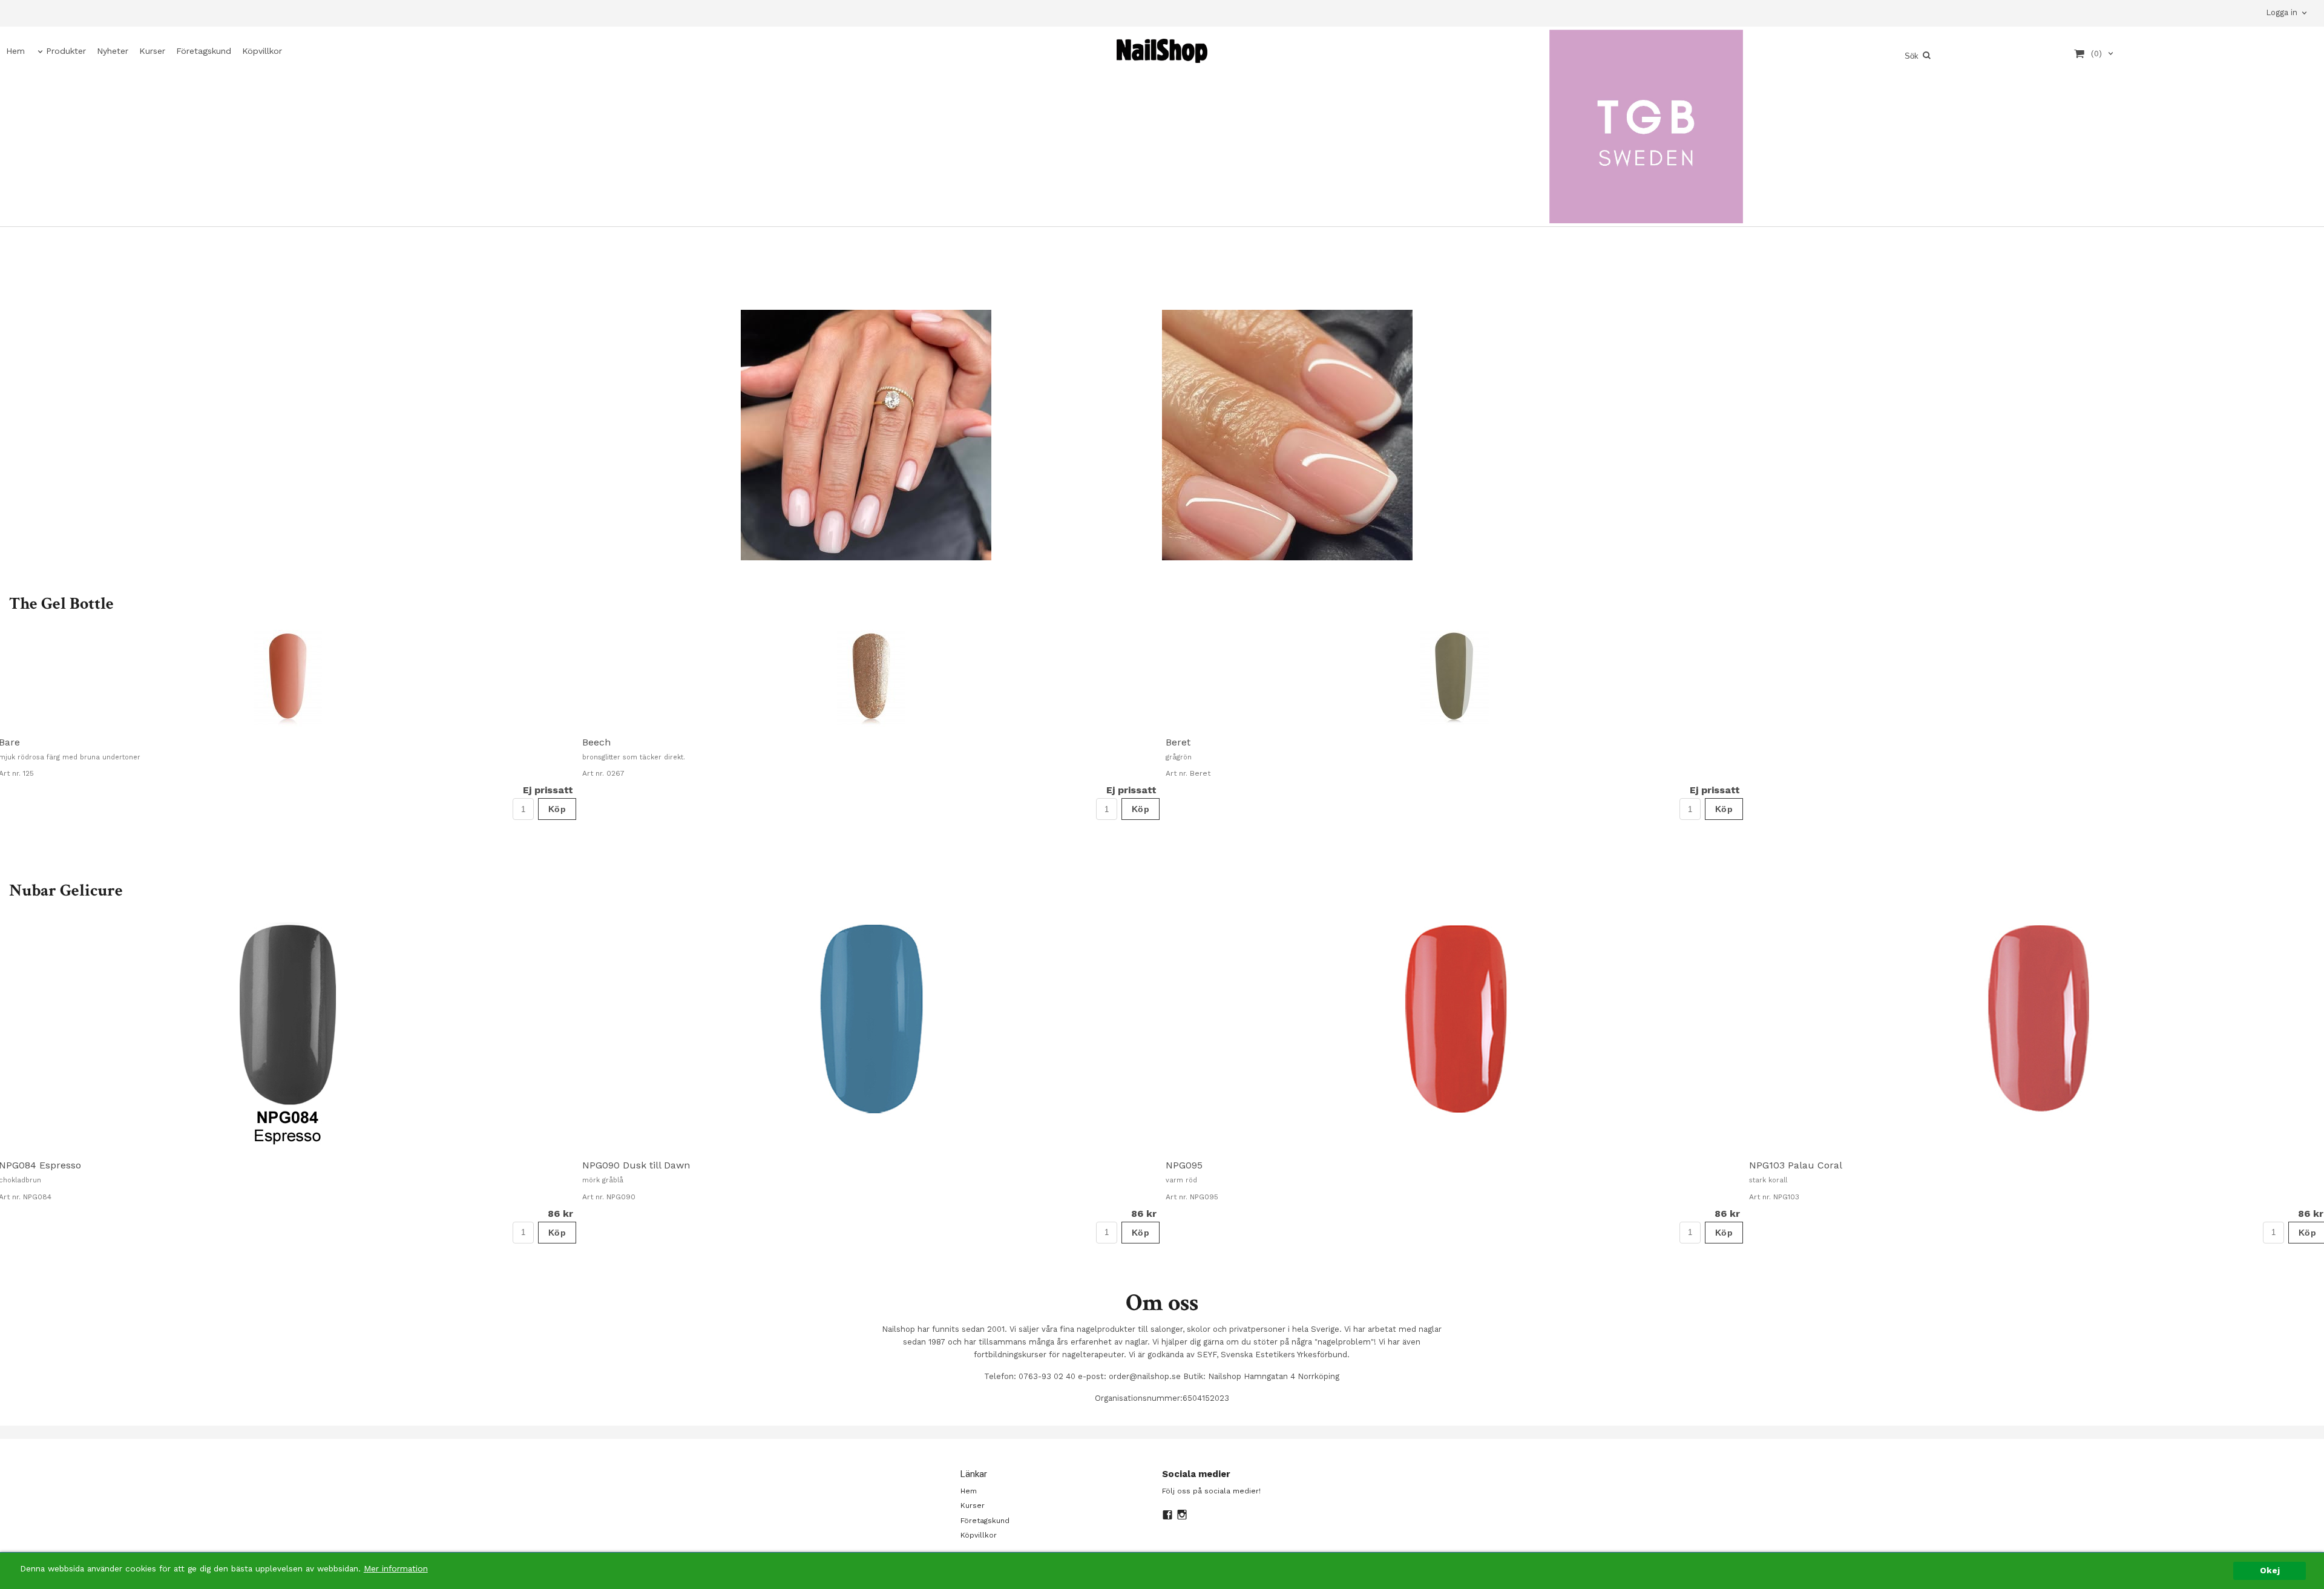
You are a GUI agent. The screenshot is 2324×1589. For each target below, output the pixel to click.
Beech (596, 742)
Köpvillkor (262, 51)
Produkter (66, 51)
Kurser (152, 51)
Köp (557, 809)
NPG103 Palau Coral (1796, 1165)
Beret (1178, 742)
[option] (871, 725)
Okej (2270, 1570)
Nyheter (113, 51)
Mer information (396, 1568)
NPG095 (1184, 1165)
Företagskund (204, 51)
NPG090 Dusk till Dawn (636, 1165)
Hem (15, 51)
